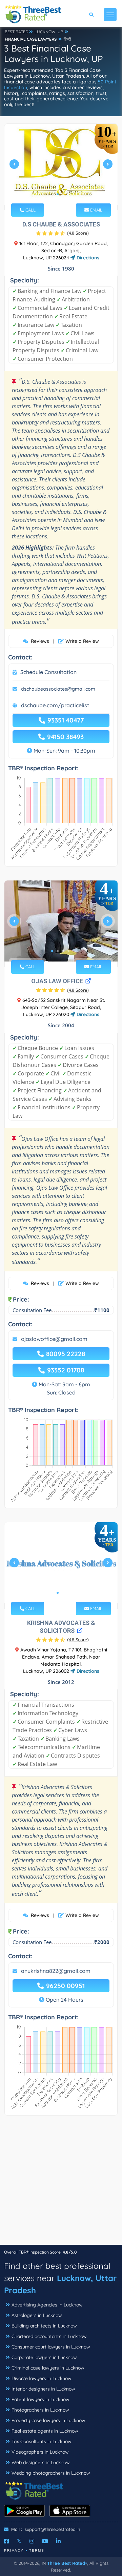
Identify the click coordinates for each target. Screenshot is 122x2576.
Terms (37, 2550)
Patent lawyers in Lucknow (40, 2399)
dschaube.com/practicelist (55, 705)
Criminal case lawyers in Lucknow (48, 2368)
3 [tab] (63, 951)
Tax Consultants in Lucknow (42, 2441)
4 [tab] (68, 951)
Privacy (14, 2550)
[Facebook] (6, 2541)
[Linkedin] (58, 2541)
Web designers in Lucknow (41, 2462)
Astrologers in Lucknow (37, 2315)
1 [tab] (58, 194)
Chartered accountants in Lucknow (49, 2336)
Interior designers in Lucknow (43, 2389)
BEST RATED (17, 32)
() (78, 233)
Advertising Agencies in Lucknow (47, 2305)
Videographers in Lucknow (40, 2452)
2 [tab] (63, 194)
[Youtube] (45, 2541)
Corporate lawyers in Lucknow (44, 2357)
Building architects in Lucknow (44, 2326)
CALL (30, 210)
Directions (87, 258)
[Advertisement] (61, 2183)
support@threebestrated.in (53, 2529)
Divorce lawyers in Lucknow (42, 2378)
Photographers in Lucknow (40, 2410)
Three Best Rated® (67, 2563)
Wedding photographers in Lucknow (51, 2473)
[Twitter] (19, 2541)
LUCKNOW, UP (49, 32)
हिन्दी (67, 39)
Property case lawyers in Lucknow (48, 2420)
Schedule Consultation (48, 672)
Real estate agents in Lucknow (45, 2431)
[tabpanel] (61, 167)
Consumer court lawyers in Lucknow (51, 2347)
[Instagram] (32, 2541)
